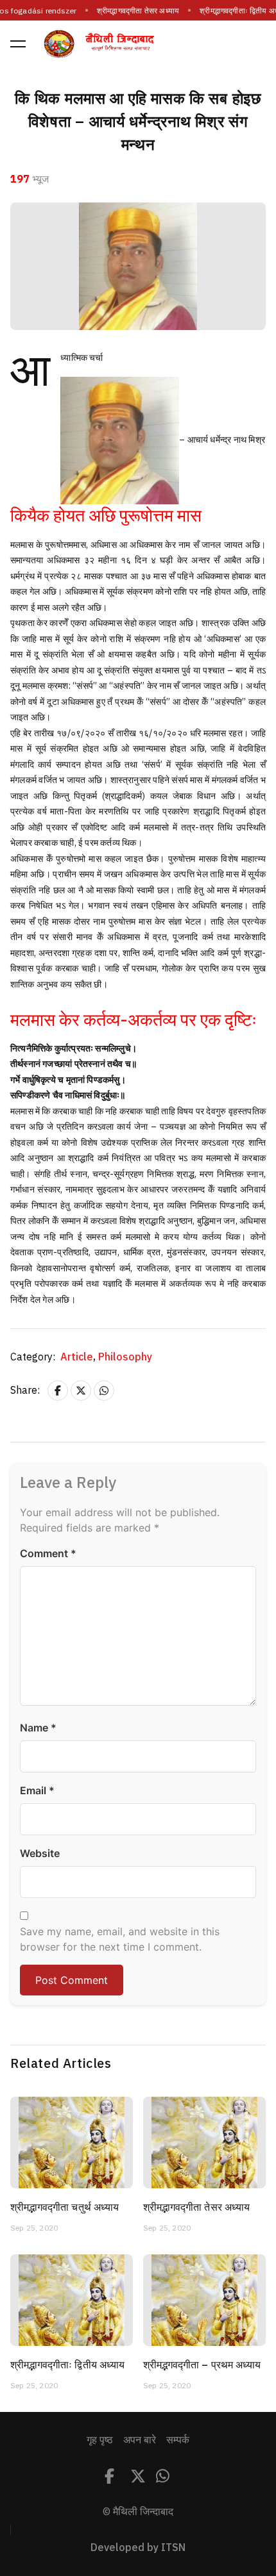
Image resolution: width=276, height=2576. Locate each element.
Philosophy (125, 1357)
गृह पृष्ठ (100, 2440)
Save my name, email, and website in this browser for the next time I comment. (120, 1939)
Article (78, 1357)
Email (37, 1790)
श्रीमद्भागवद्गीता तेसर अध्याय (138, 11)
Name (38, 1728)
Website (40, 1853)
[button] (18, 44)
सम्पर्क (178, 2440)
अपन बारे (140, 2440)
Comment (48, 1553)
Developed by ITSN (138, 2548)
